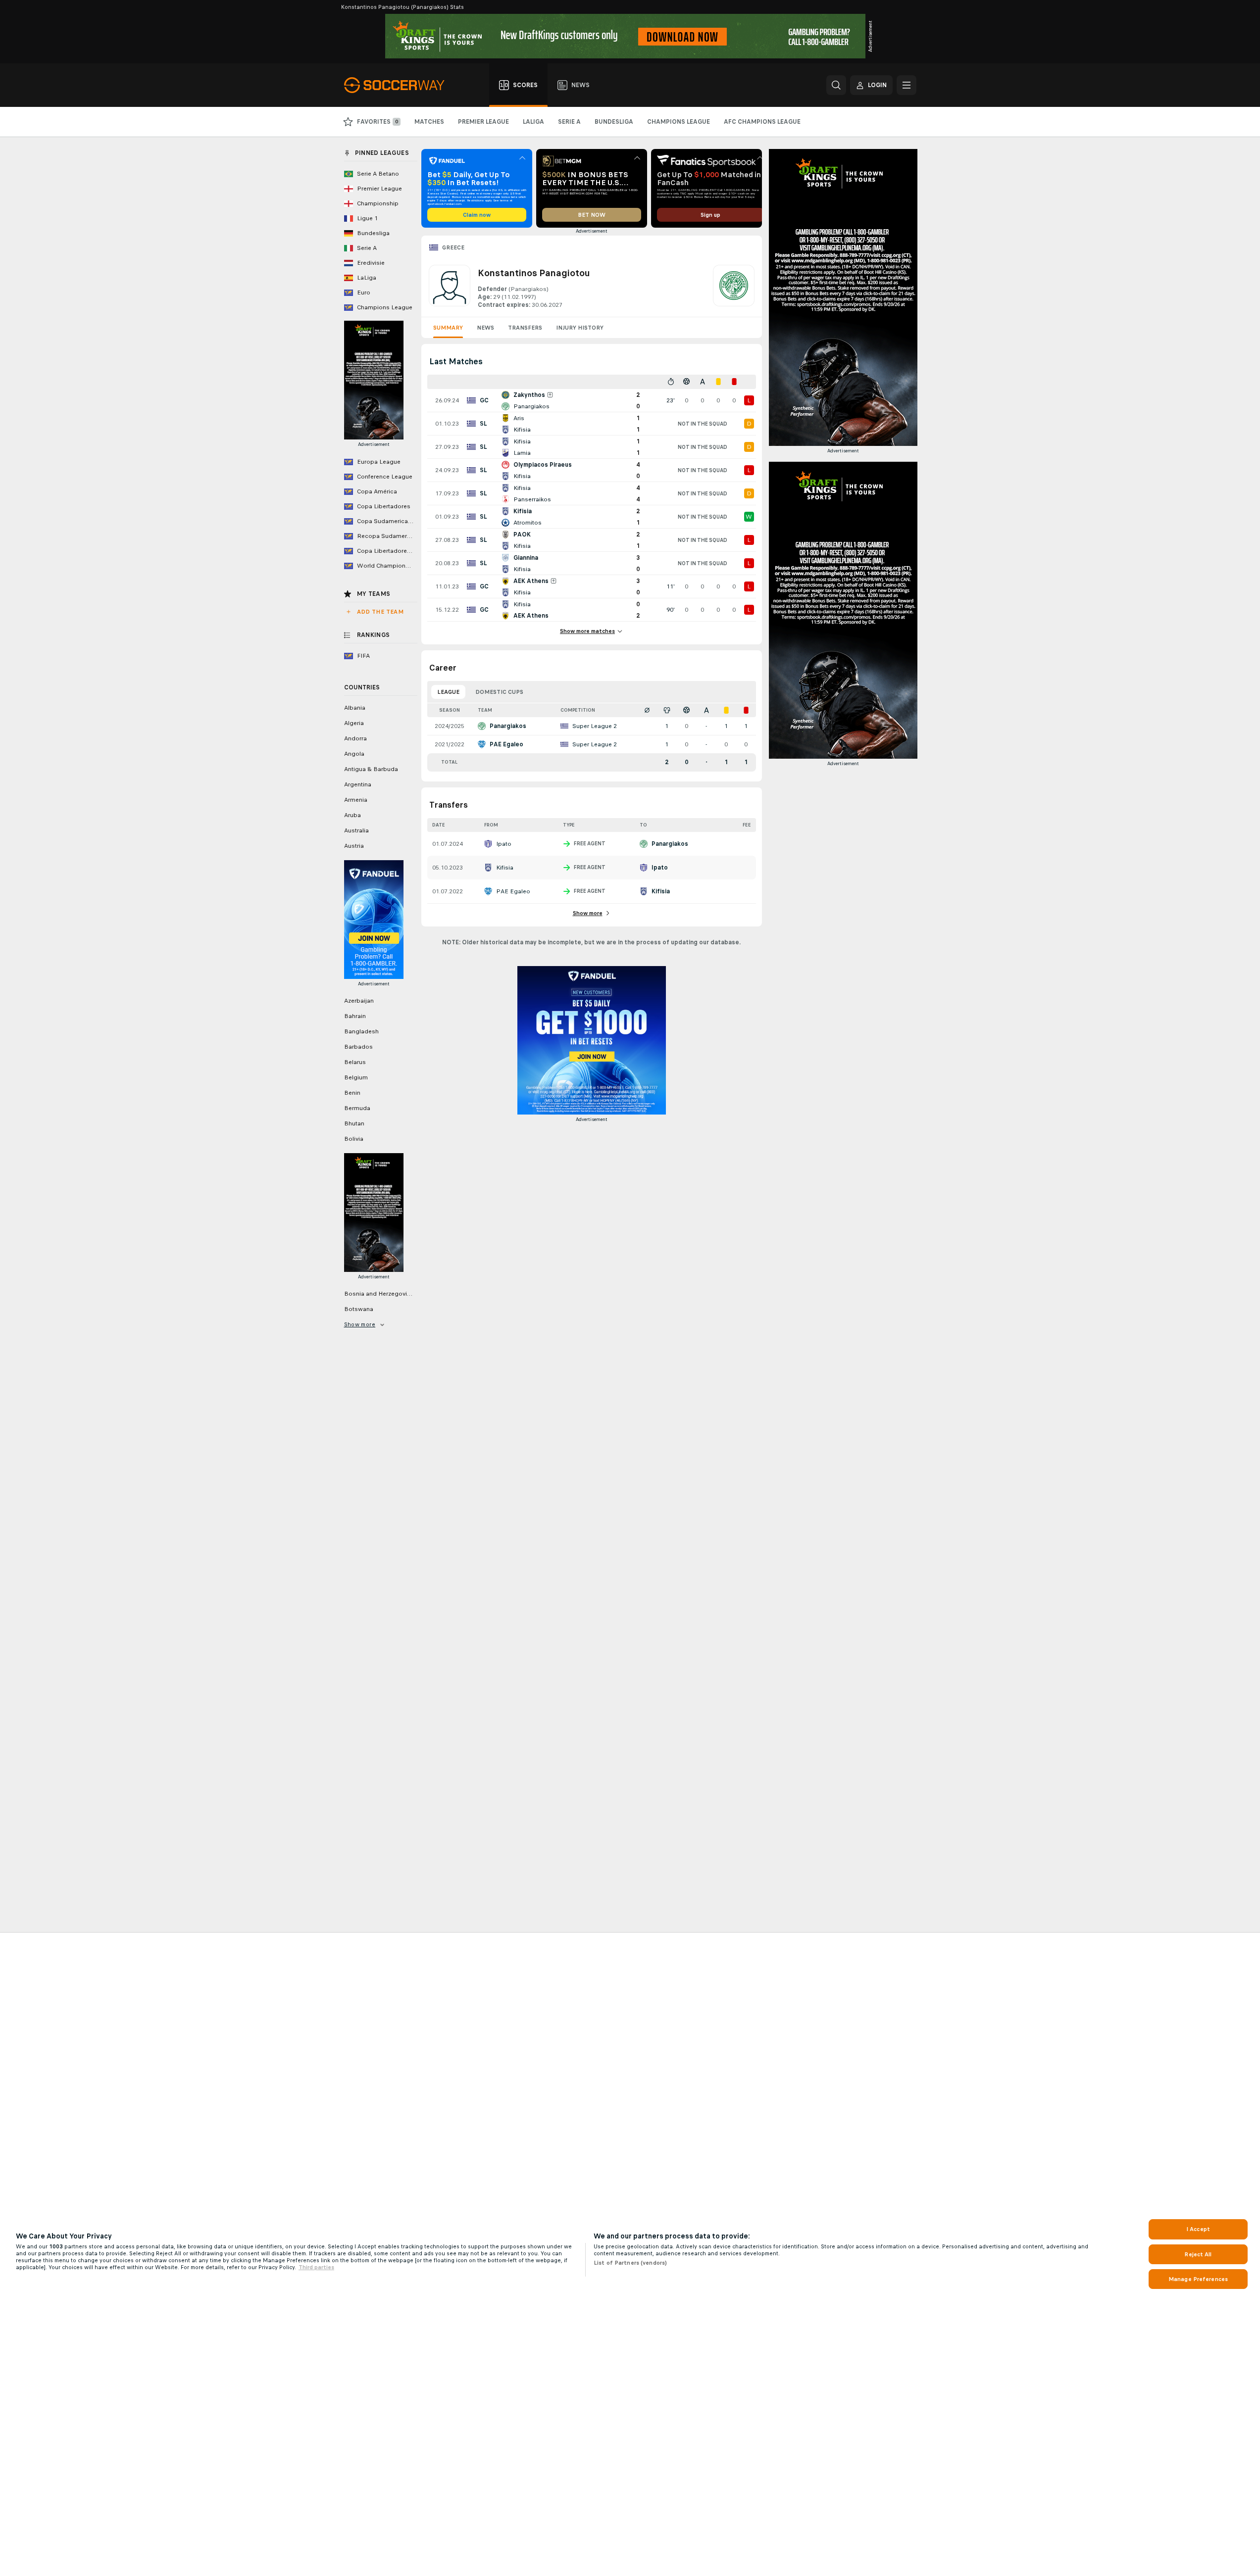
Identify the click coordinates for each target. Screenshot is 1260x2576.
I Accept (1198, 2229)
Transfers (525, 328)
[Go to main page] (400, 85)
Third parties (316, 2267)
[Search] (836, 85)
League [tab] (448, 692)
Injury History (580, 328)
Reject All (1198, 2254)
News (485, 328)
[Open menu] (907, 85)
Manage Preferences (1198, 2279)
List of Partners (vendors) (630, 2263)
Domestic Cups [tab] (499, 692)
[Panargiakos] (734, 287)
